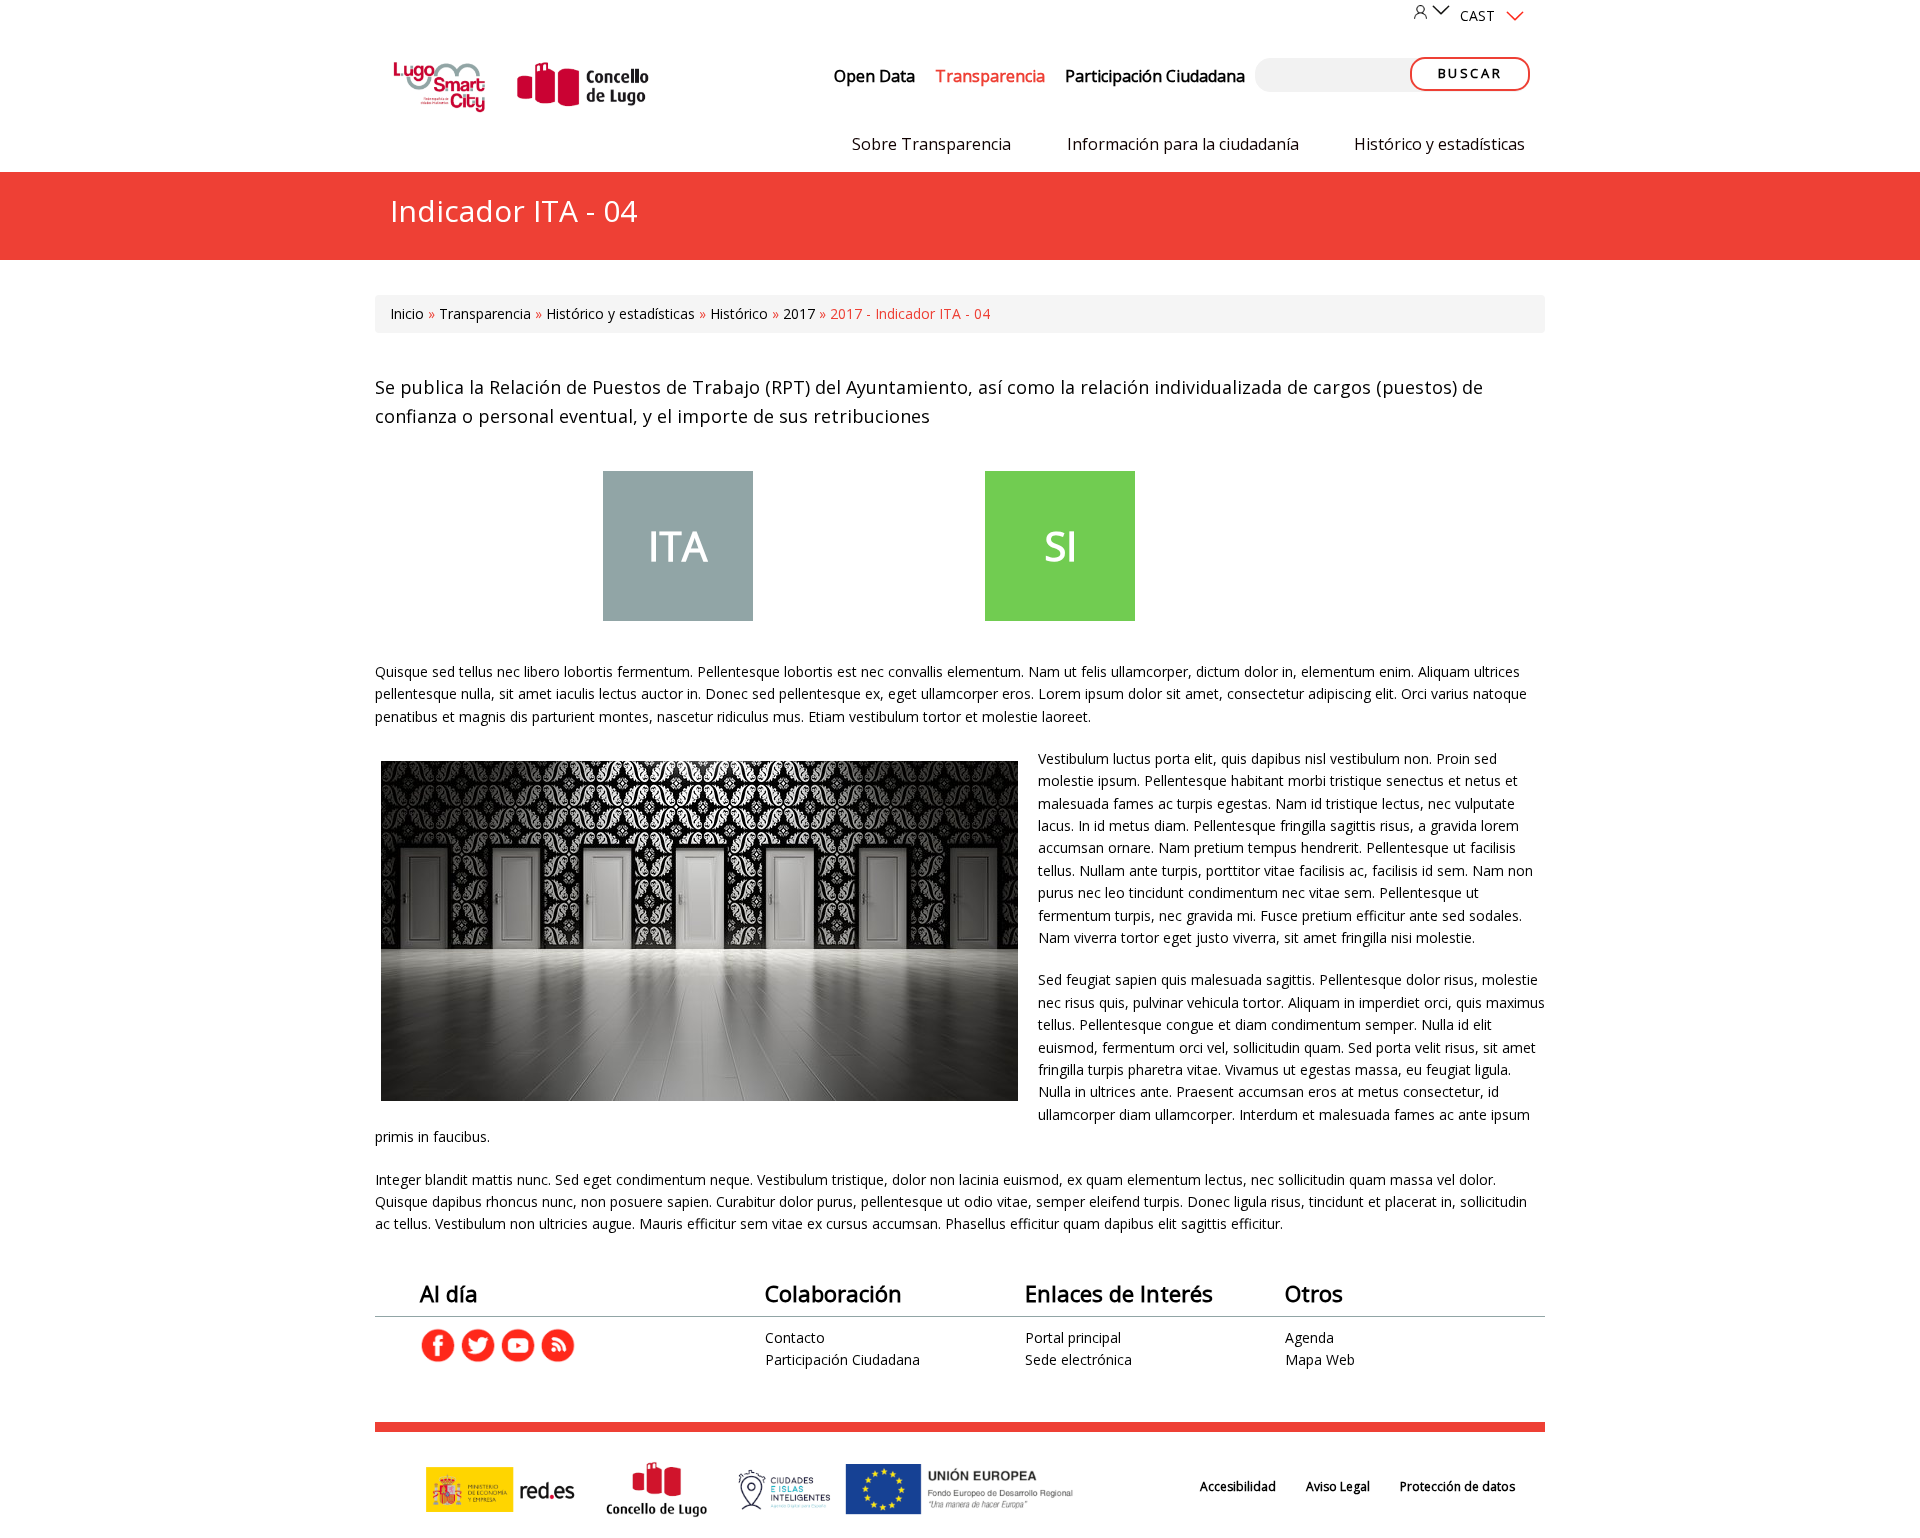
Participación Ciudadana (1155, 76)
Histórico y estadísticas (1439, 144)
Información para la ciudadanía (1183, 144)
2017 (799, 313)
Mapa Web (1320, 1359)
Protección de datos (1457, 1486)
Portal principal (1073, 1337)
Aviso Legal (1338, 1486)
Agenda (1309, 1337)
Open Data (874, 76)
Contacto (795, 1337)
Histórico (739, 313)
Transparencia (990, 76)
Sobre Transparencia (931, 144)
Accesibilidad (1238, 1486)
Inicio (407, 313)
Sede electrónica (1078, 1359)
